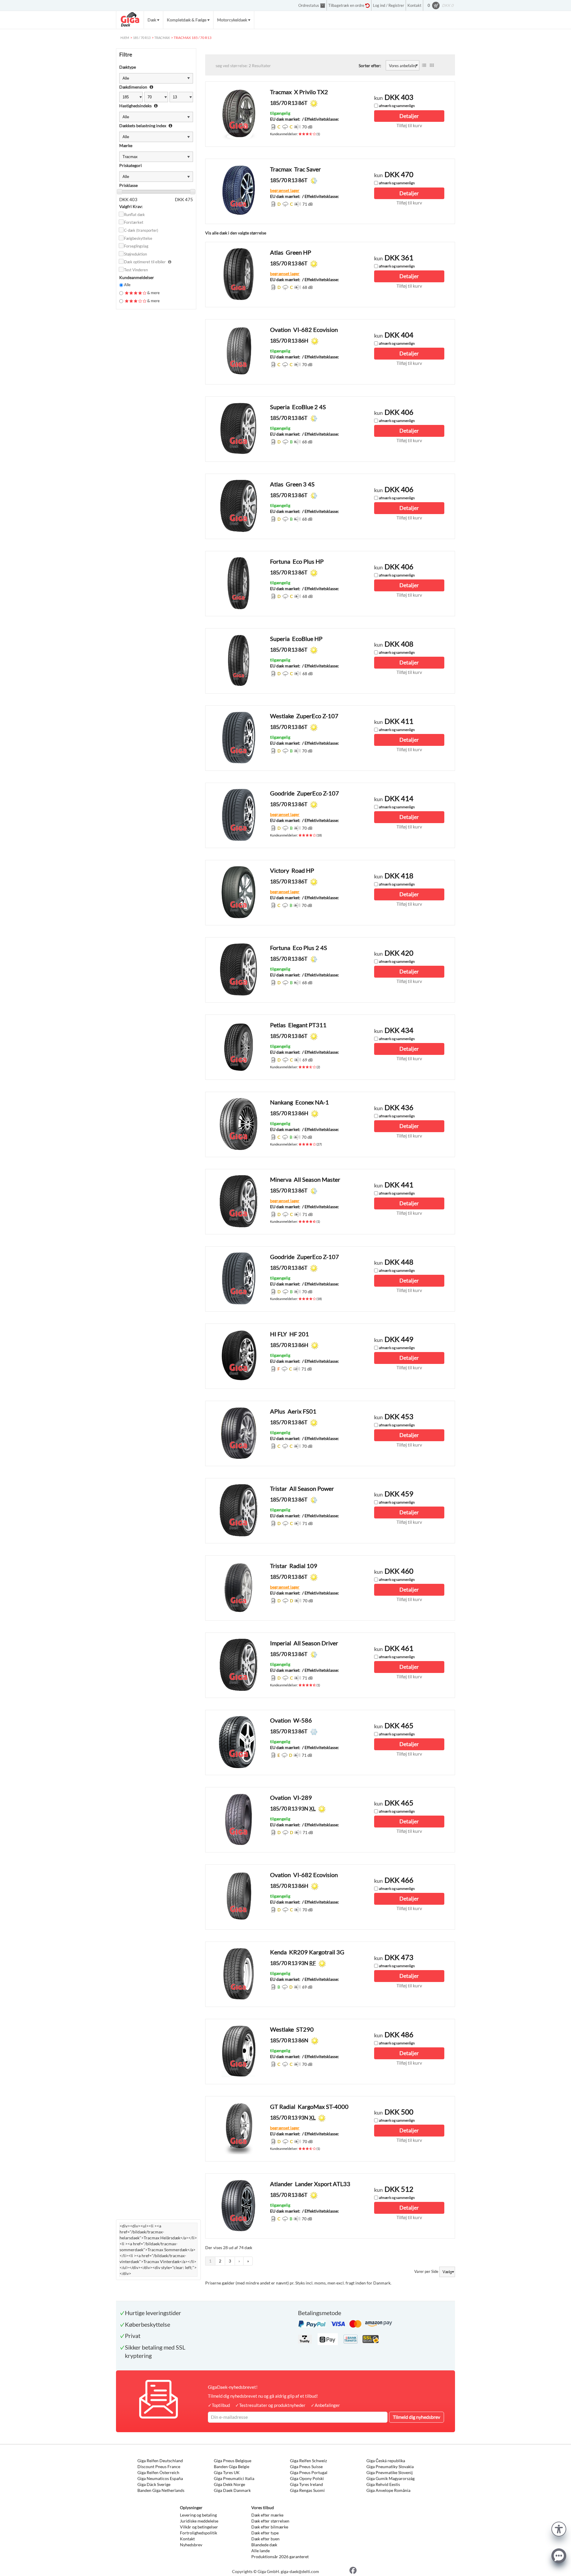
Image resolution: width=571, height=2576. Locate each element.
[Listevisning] (424, 65)
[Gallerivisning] (432, 65)
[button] (559, 2528)
